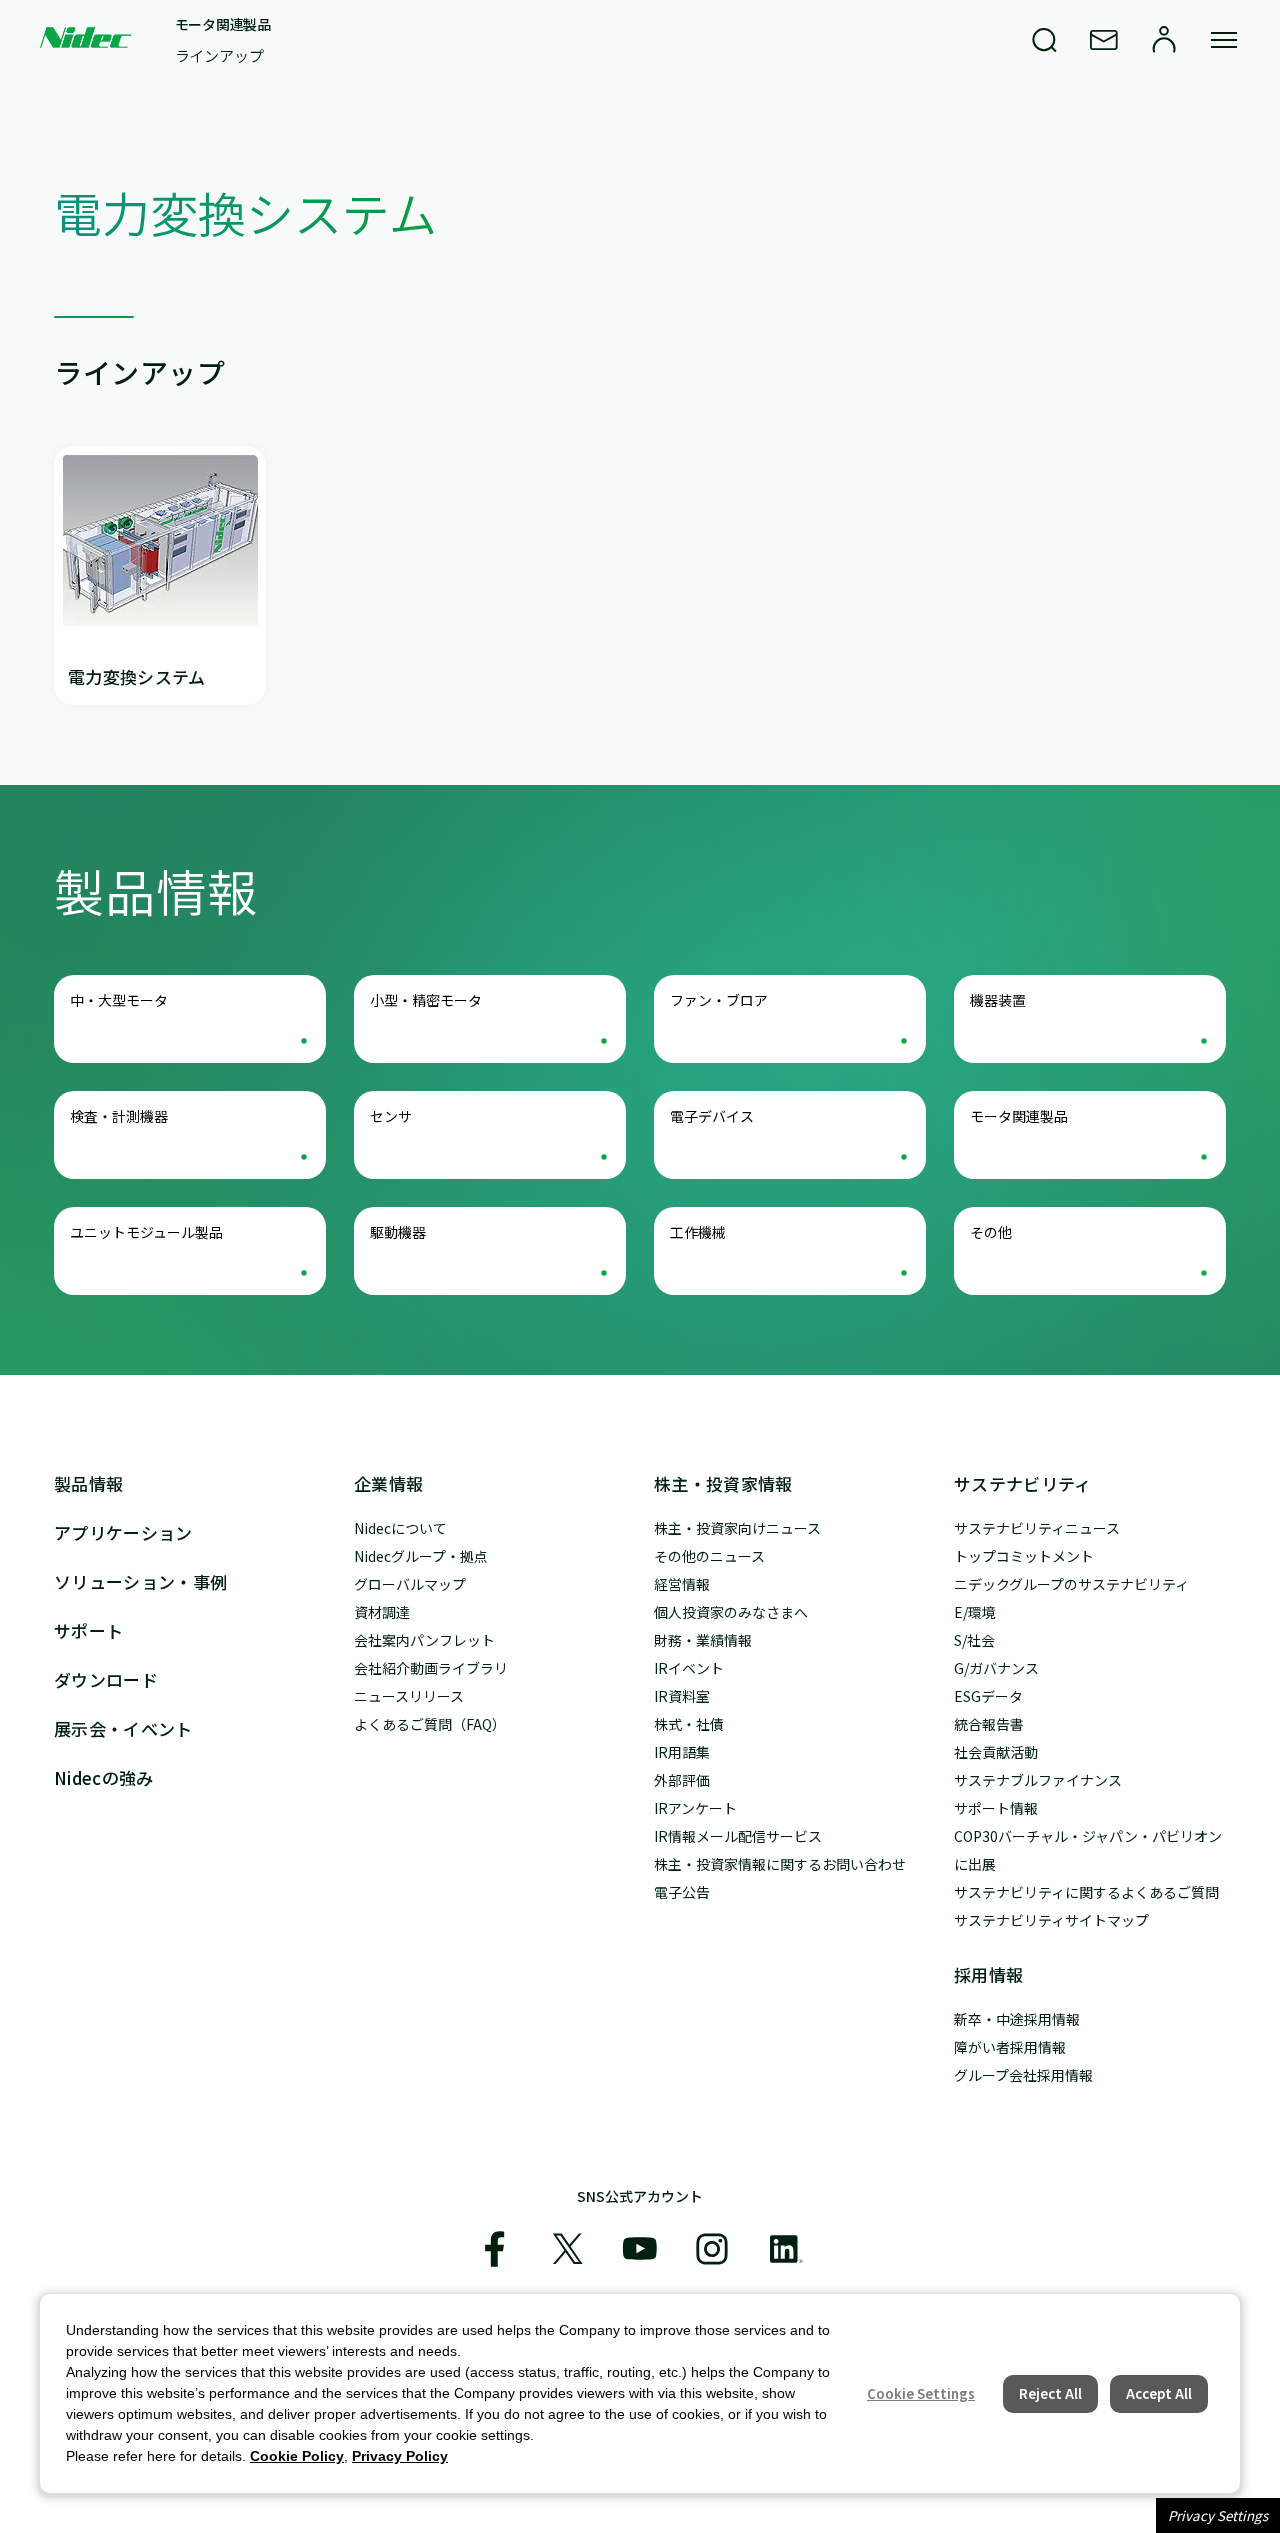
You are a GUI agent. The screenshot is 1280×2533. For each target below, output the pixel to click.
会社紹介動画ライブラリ (431, 1668)
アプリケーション (123, 1532)
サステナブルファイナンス (1038, 1780)
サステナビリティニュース (1037, 1528)
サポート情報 (996, 1808)
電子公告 (682, 1892)
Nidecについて (400, 1528)
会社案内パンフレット (424, 1640)
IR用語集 (682, 1752)
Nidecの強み (104, 1777)
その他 (991, 1232)
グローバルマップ (410, 1584)
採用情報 (988, 1974)
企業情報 (388, 1483)
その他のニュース (709, 1556)
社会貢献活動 (996, 1752)
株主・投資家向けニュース (737, 1528)
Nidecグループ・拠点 (421, 1556)
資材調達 (382, 1612)
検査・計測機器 (119, 1116)
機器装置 (998, 1000)
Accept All (1159, 2393)
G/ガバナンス (996, 1668)
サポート (88, 1630)
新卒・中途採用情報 (1017, 2019)
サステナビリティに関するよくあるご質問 (1086, 1892)
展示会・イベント (123, 1728)
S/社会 (974, 1640)
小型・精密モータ (426, 1000)
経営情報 (682, 1584)
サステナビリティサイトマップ (1051, 1920)
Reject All (1050, 2393)
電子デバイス (712, 1116)
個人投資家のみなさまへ (731, 1612)
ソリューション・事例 (140, 1581)
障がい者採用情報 (1010, 2047)
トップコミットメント (1024, 1556)
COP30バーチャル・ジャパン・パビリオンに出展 (1088, 1850)
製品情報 (88, 1483)
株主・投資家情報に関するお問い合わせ (780, 1864)
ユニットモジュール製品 (146, 1232)
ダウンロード (106, 1679)
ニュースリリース (409, 1696)
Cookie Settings (921, 2393)
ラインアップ (219, 56)
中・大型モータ (119, 1000)
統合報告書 (989, 1724)
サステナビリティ (1023, 1483)
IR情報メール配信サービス (738, 1836)
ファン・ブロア (719, 1000)
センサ (391, 1116)
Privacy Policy (400, 2456)
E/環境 (975, 1612)
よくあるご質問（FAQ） (430, 1724)
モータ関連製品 (223, 24)
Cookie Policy (297, 2456)
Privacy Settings (1218, 2515)
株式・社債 (689, 1724)
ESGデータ (988, 1696)
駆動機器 (398, 1232)
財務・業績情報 (703, 1640)
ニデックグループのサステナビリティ (1071, 1584)
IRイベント (689, 1668)
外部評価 (682, 1780)
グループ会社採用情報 (1023, 2075)
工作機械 (698, 1232)
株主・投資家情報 (723, 1483)
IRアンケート (695, 1808)
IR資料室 (682, 1696)
